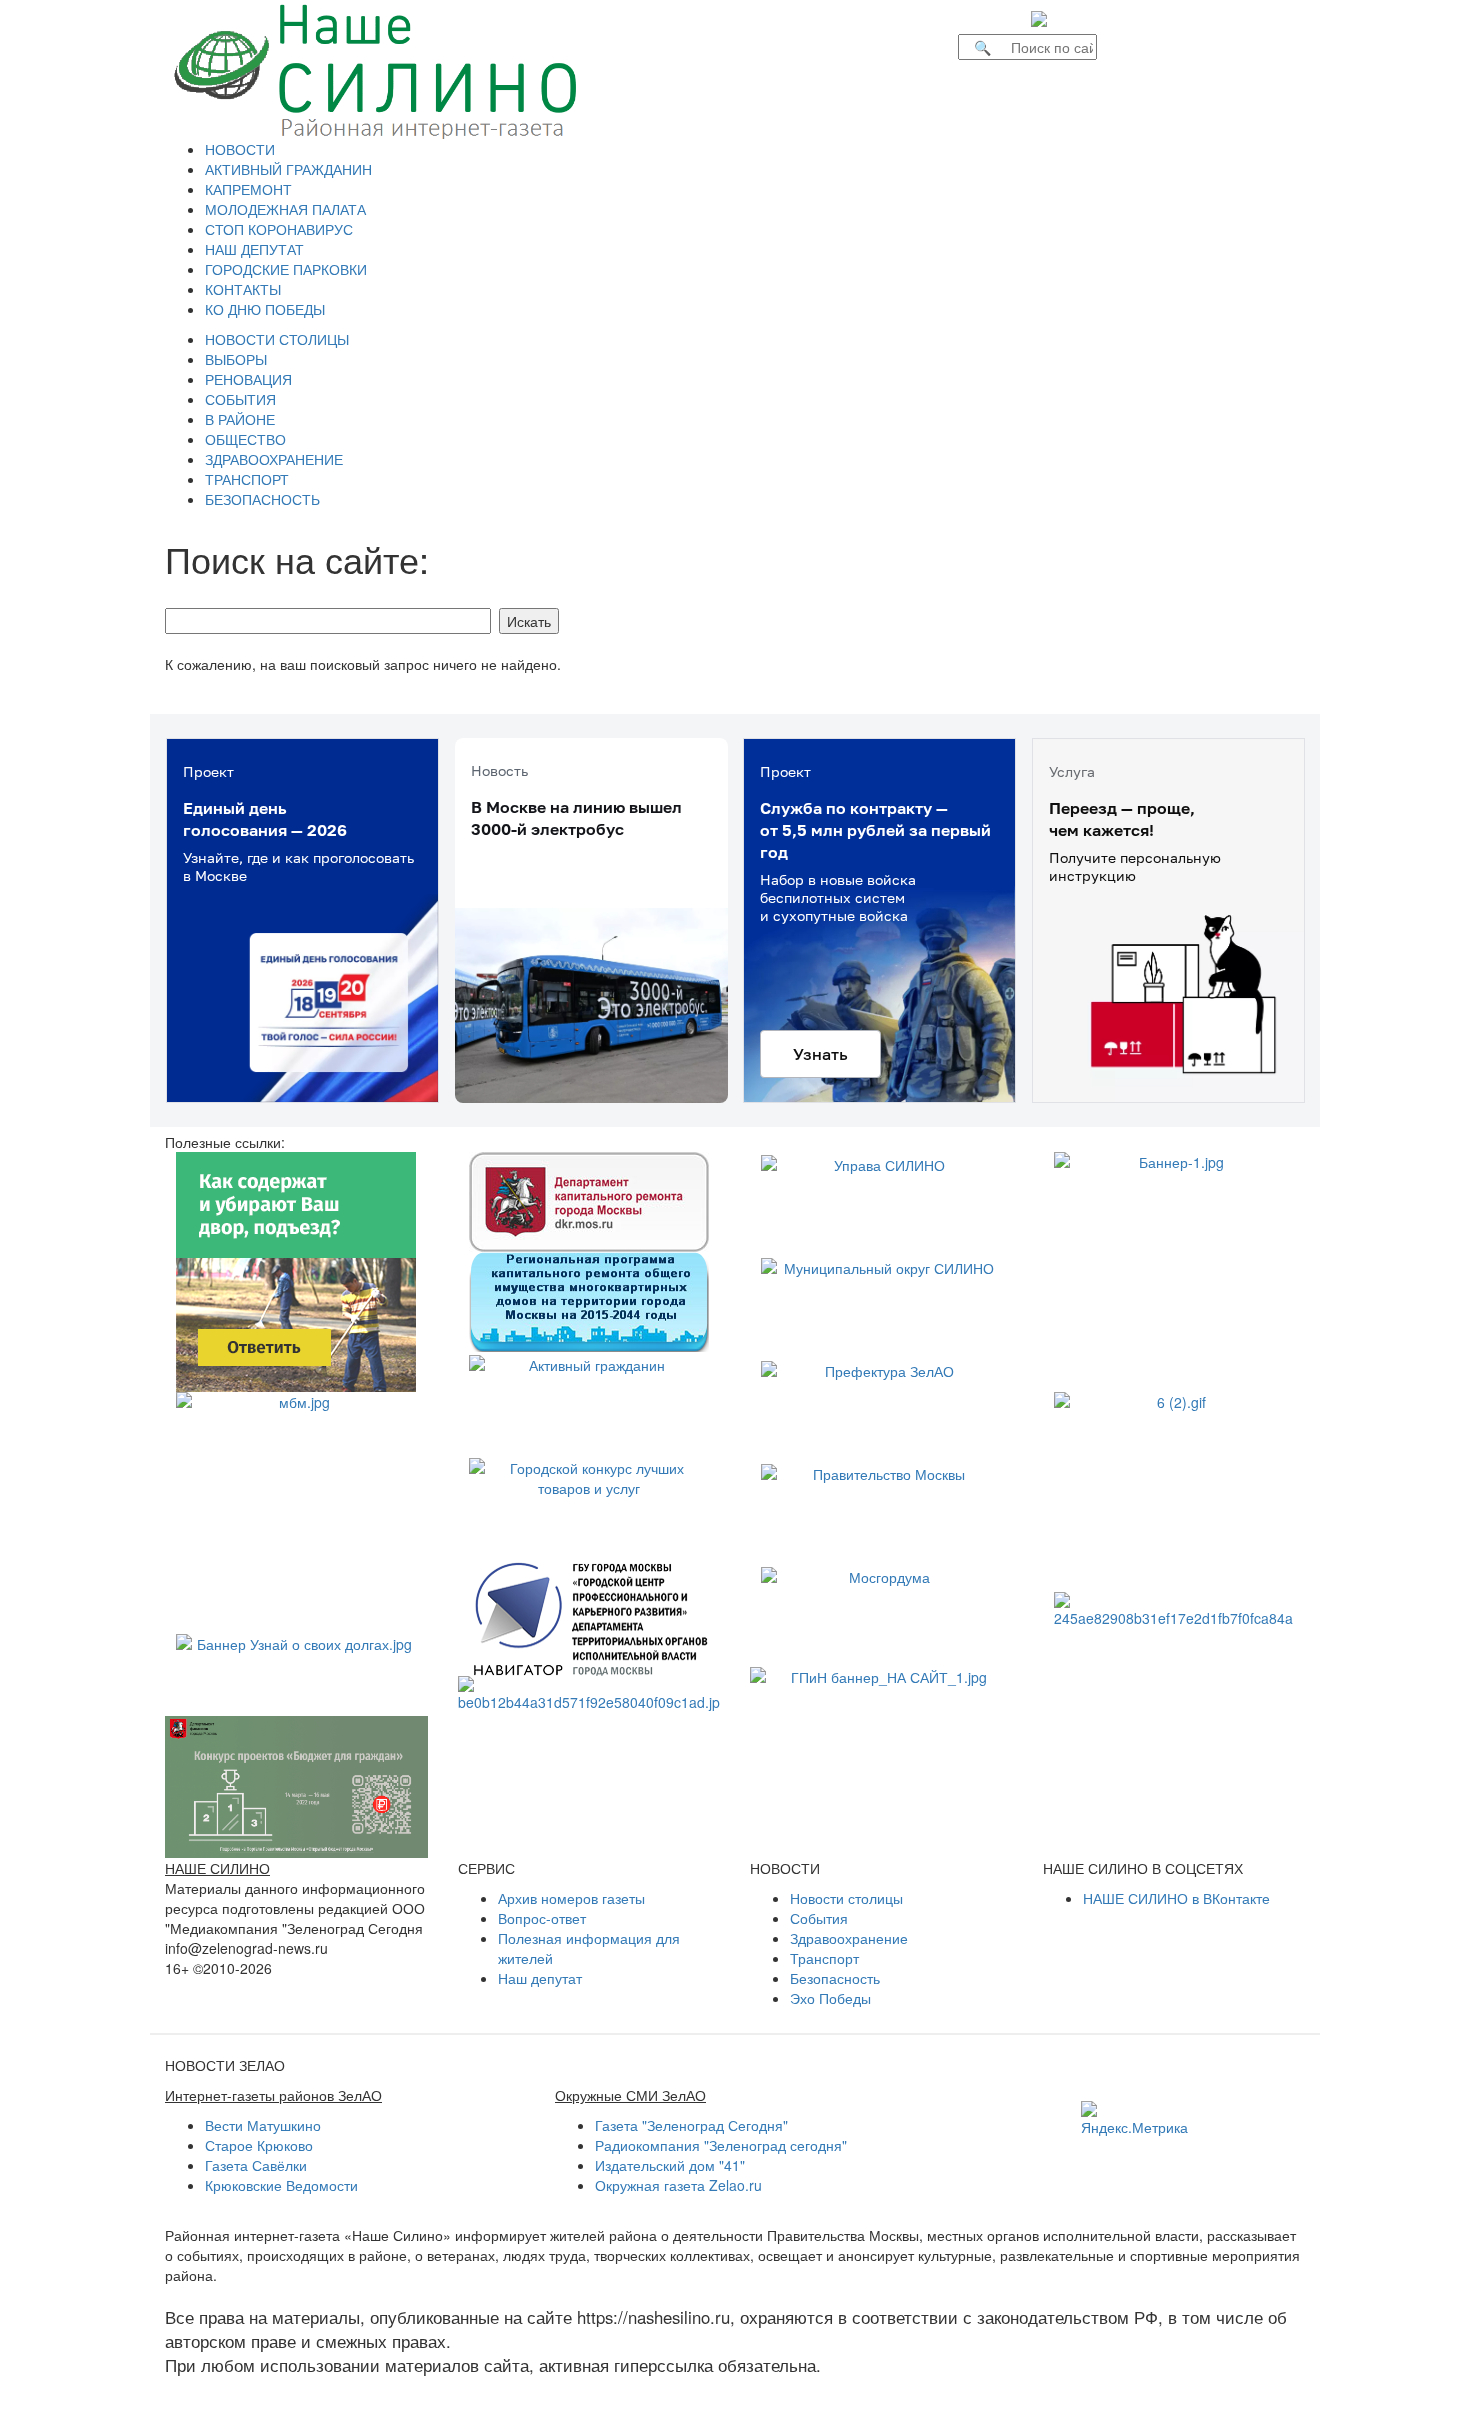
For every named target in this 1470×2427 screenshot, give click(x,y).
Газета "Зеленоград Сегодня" (691, 2125)
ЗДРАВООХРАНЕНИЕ (274, 459)
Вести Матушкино (263, 2125)
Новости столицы (846, 1898)
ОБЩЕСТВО (245, 439)
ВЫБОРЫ (236, 359)
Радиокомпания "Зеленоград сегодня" (721, 2145)
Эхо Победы (830, 1998)
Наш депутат (540, 1978)
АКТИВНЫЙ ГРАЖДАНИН (288, 169)
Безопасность (835, 1978)
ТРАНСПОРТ (247, 479)
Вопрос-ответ (542, 1918)
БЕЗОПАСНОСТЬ (262, 499)
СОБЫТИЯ (240, 399)
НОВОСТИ (240, 149)
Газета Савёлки (256, 2165)
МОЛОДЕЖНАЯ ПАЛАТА (285, 209)
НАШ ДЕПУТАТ (254, 249)
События (819, 1918)
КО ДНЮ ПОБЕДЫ (265, 309)
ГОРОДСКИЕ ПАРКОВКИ (286, 269)
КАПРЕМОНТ (248, 189)
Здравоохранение (849, 1938)
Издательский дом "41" (670, 2165)
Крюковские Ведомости (281, 2185)
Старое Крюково (259, 2145)
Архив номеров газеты (571, 1898)
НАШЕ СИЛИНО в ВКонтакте (1176, 1898)
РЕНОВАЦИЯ (248, 379)
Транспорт (824, 1958)
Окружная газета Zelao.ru (678, 2185)
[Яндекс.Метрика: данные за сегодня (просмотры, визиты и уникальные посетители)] (1134, 2119)
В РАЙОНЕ (240, 419)
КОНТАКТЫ (243, 289)
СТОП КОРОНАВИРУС (279, 229)
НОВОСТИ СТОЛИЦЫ (277, 339)
